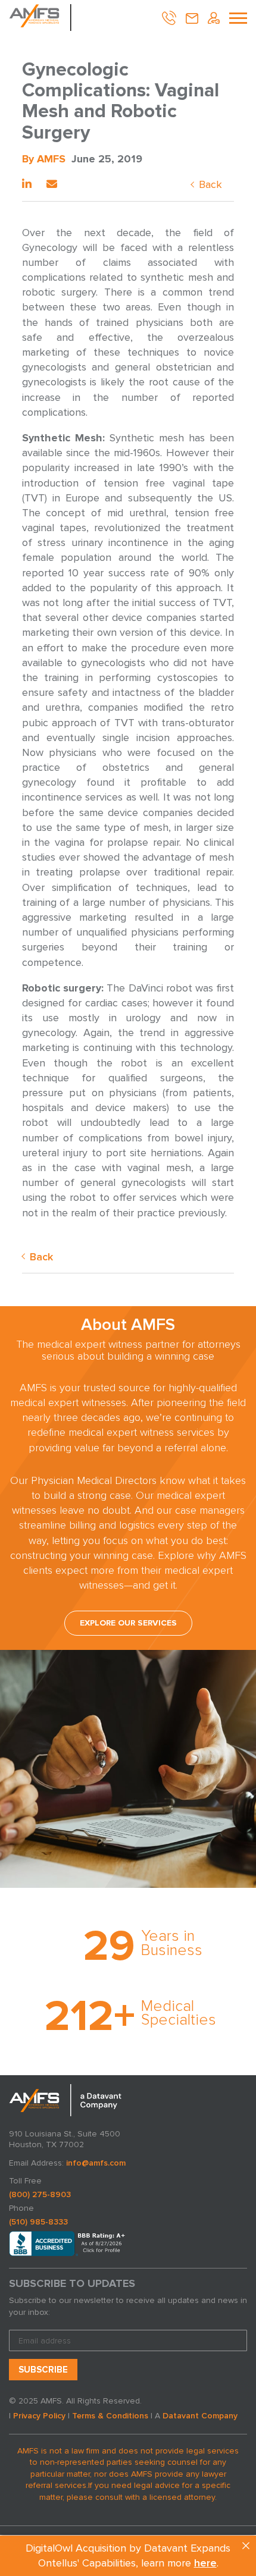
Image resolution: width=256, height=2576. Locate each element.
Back (210, 184)
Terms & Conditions (110, 2416)
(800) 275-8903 (40, 2194)
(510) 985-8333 (38, 2222)
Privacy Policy (39, 2416)
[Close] (246, 2546)
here (205, 2563)
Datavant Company (200, 2416)
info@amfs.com (96, 2163)
